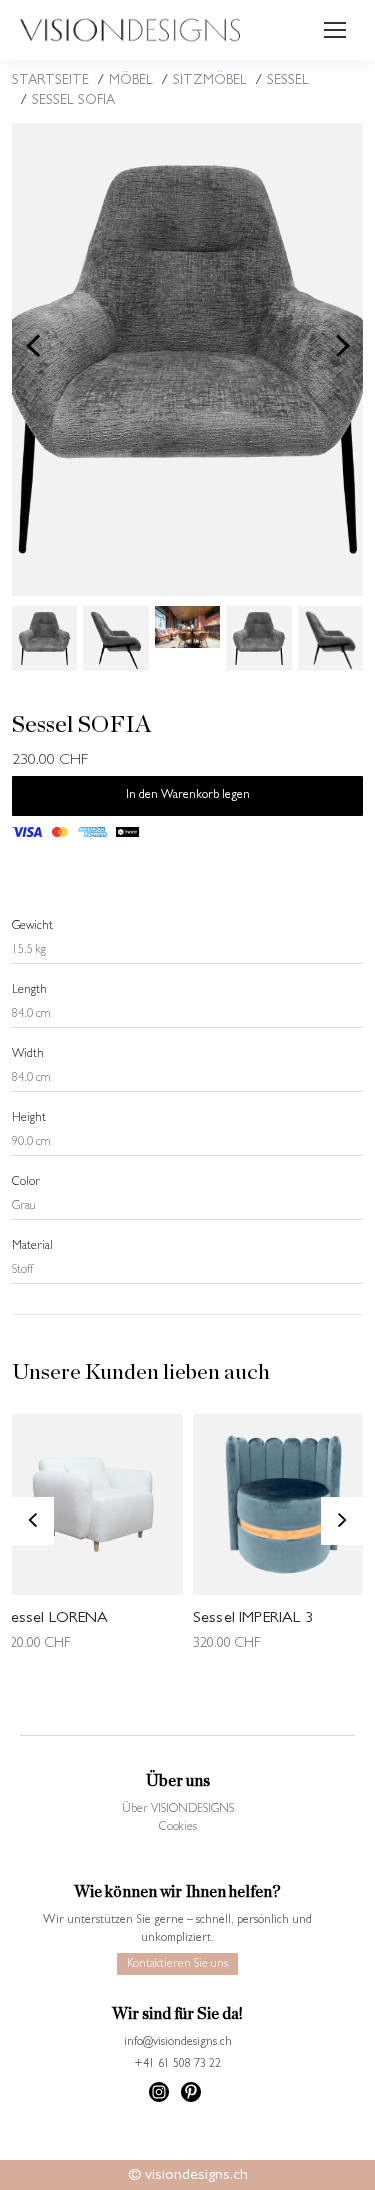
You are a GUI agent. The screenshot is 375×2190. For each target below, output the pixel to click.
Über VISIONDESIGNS (178, 1810)
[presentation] (33, 346)
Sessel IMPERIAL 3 (253, 1619)
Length (29, 991)
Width (28, 1055)
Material (32, 1247)
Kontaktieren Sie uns (177, 1965)
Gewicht (32, 927)
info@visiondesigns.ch (178, 2043)
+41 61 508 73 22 (177, 2065)
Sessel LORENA (56, 1619)
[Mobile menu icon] (335, 30)
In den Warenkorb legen (188, 796)
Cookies (178, 1828)
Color (26, 1183)
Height (29, 1119)
